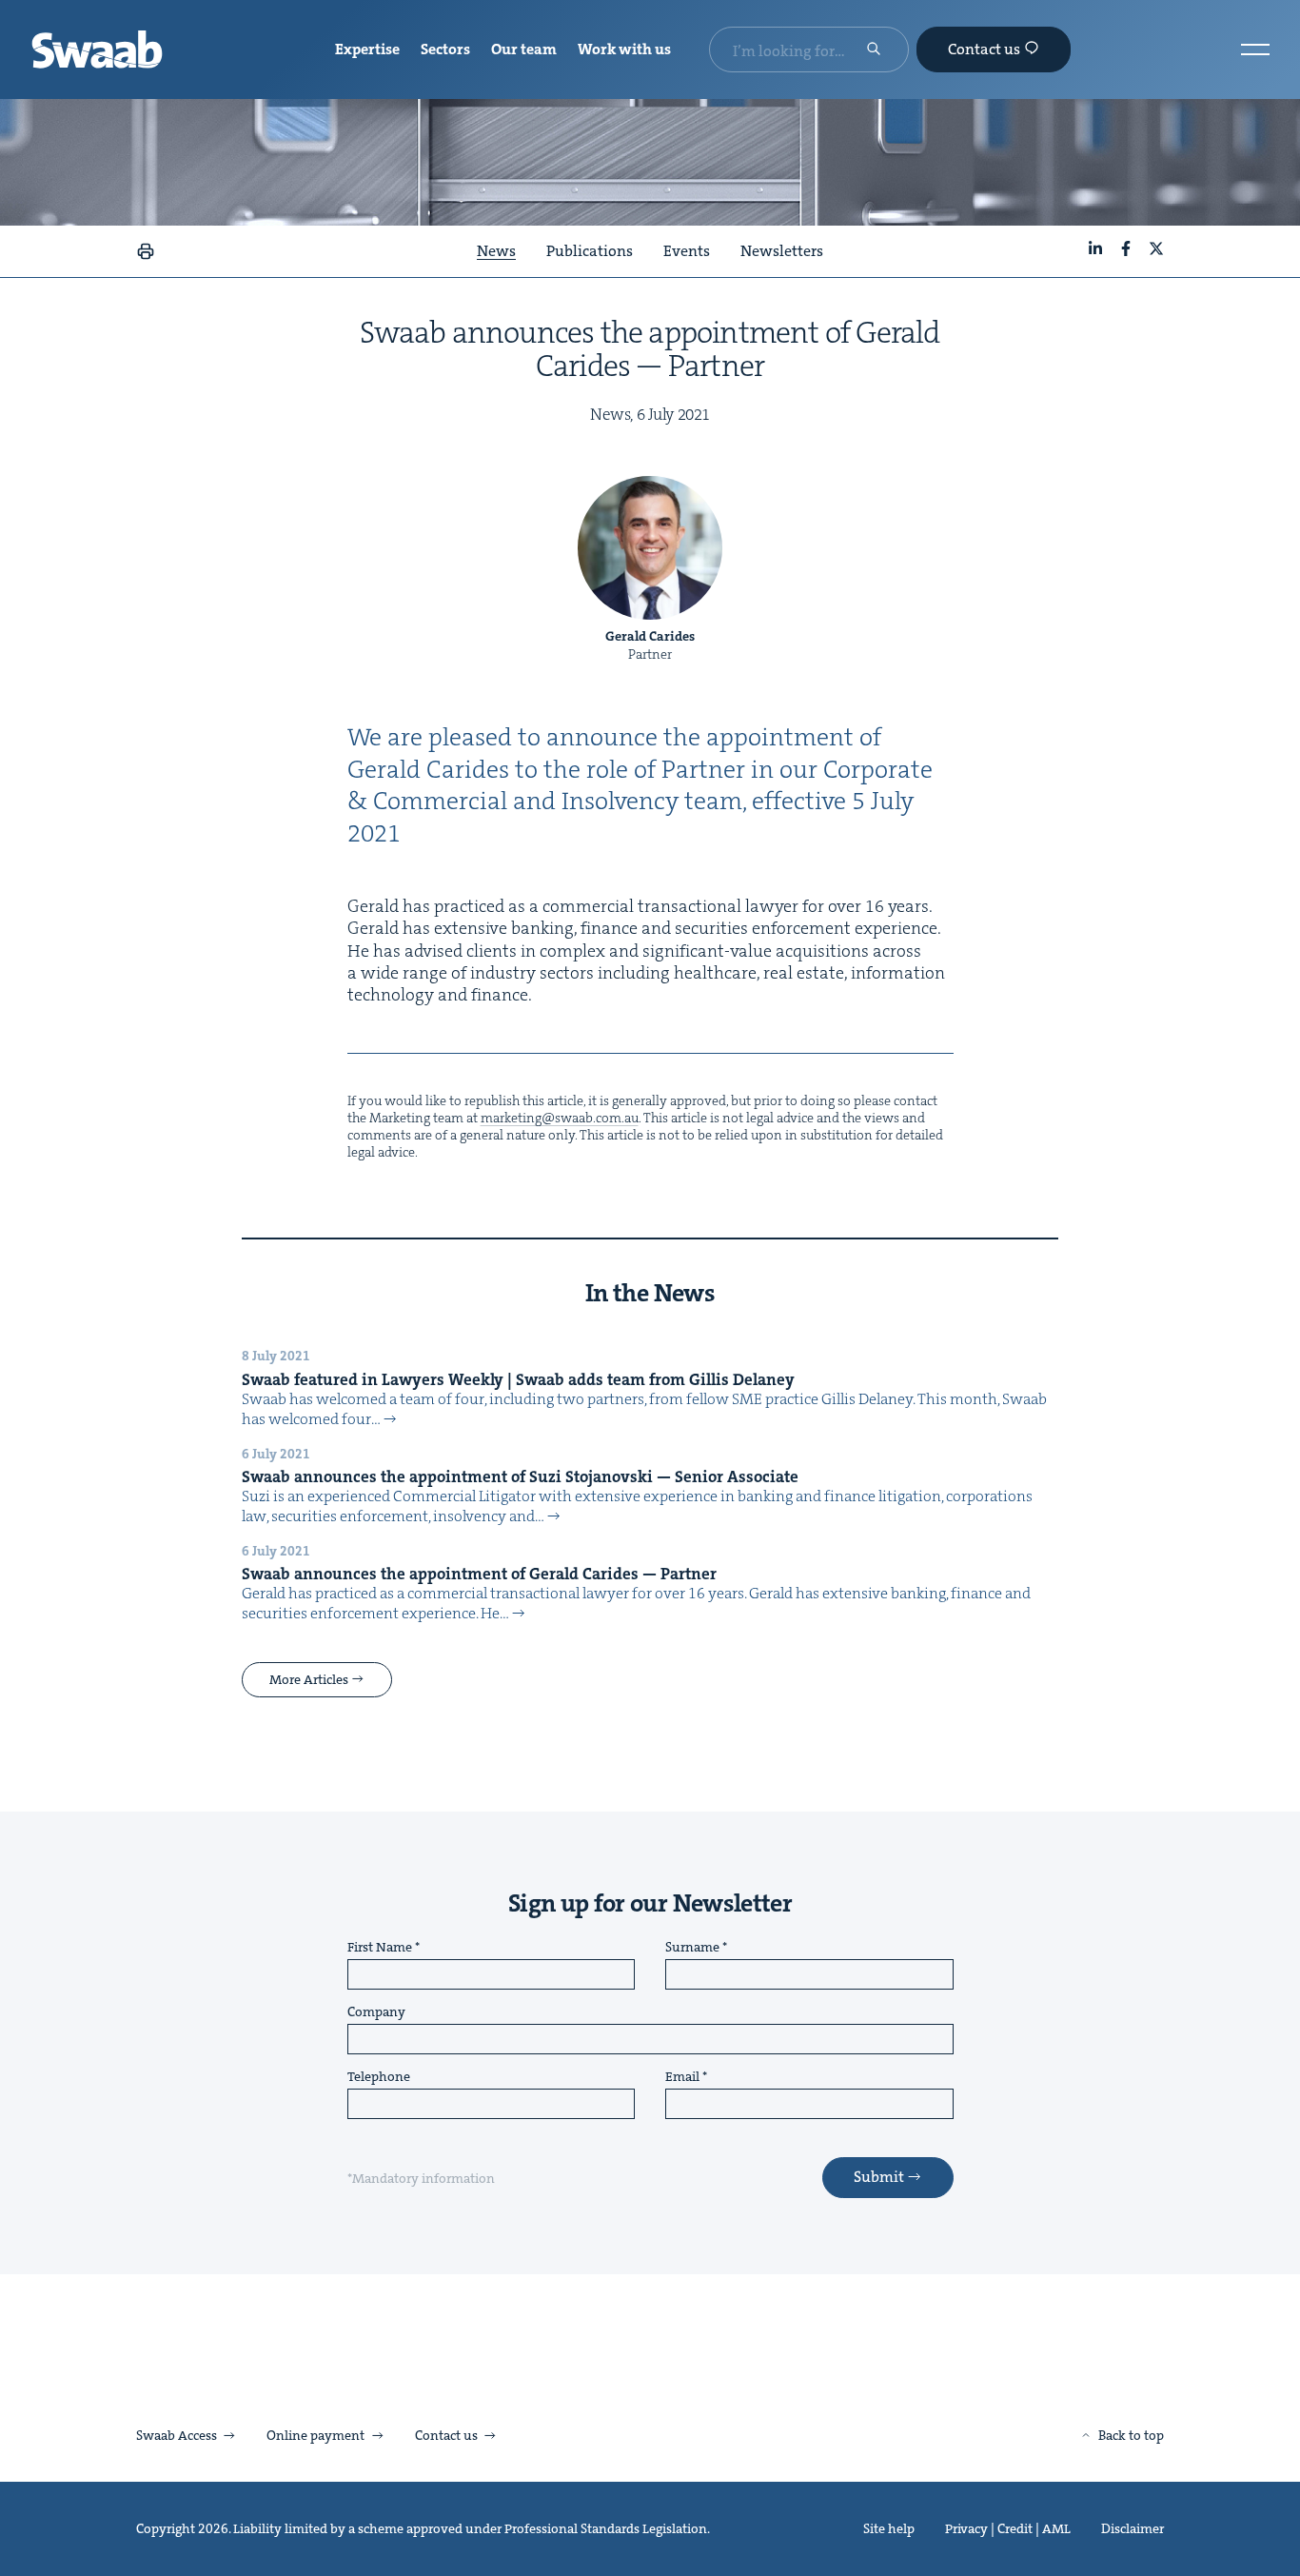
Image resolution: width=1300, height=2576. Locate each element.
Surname (692, 1948)
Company (376, 2012)
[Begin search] (874, 50)
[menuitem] (367, 50)
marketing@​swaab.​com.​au (560, 1118)
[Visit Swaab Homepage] (97, 50)
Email (682, 2077)
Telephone (379, 2077)
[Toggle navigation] (1255, 50)
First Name (380, 1948)
